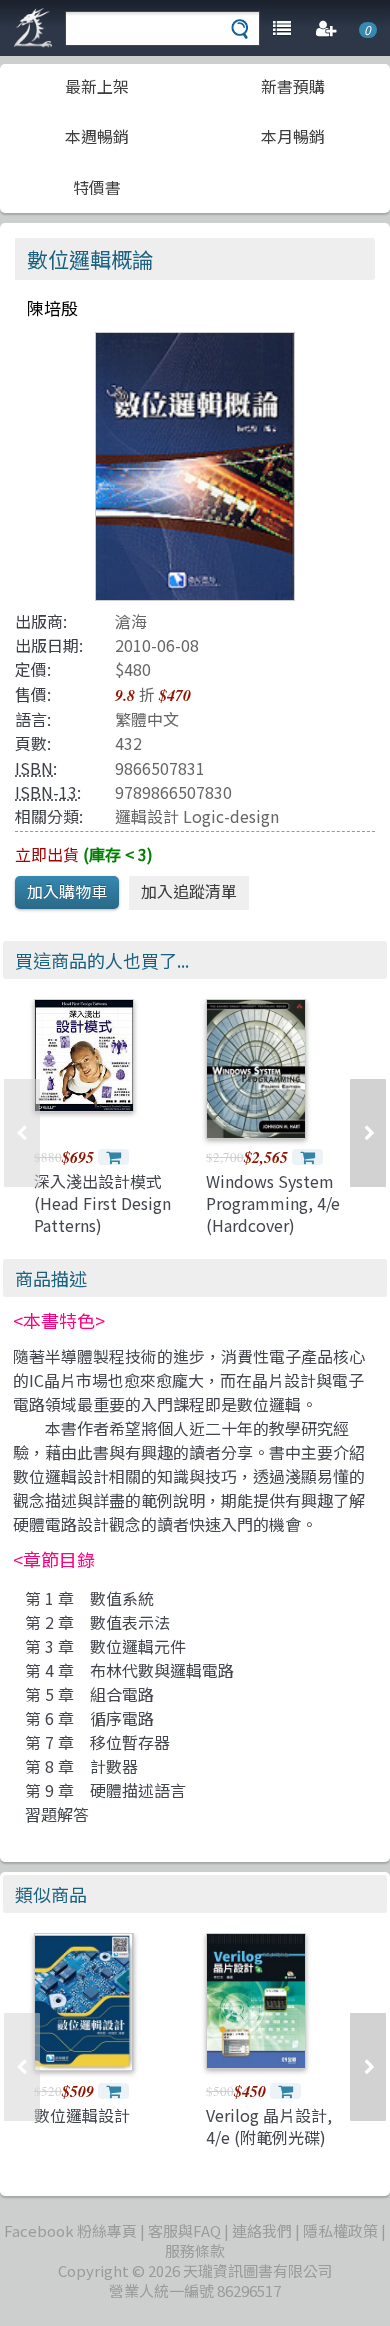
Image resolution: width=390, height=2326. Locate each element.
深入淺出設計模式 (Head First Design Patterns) (102, 1203)
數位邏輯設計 (82, 2115)
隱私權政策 (340, 2230)
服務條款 (195, 2250)
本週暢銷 (97, 136)
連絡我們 (262, 2230)
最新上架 (97, 86)
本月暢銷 (293, 136)
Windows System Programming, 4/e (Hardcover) (273, 1203)
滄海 (131, 621)
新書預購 (293, 86)
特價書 (97, 187)
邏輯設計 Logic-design (197, 816)
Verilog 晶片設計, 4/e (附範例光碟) (269, 2126)
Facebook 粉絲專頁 (70, 2230)
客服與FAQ (184, 2230)
